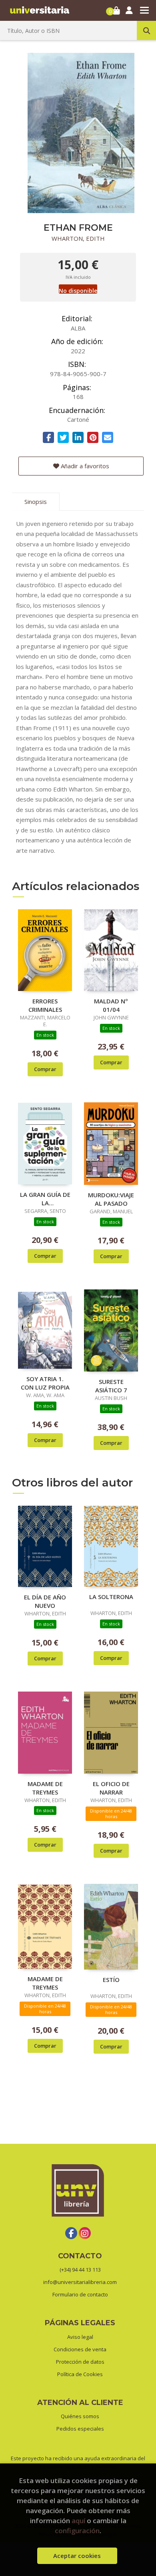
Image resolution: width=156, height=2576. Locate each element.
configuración (77, 2531)
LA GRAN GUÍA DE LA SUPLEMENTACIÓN (45, 1198)
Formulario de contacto (80, 2294)
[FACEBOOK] (71, 2233)
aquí (78, 2521)
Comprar (45, 1069)
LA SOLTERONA (111, 1597)
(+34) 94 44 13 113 (80, 2270)
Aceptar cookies (77, 2556)
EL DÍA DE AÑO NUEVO (45, 1601)
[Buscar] (146, 30)
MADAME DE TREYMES (45, 1788)
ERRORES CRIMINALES (45, 1005)
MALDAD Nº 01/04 (111, 1005)
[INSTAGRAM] (85, 2233)
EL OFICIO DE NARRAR (111, 1788)
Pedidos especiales (80, 2429)
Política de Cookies (80, 2374)
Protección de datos (80, 2362)
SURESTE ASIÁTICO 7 (111, 1386)
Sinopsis (36, 502)
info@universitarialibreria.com (80, 2282)
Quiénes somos (80, 2416)
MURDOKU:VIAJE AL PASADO (111, 1199)
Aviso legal (80, 2337)
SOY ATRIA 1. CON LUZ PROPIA (45, 1383)
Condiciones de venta (80, 2349)
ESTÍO (111, 1980)
